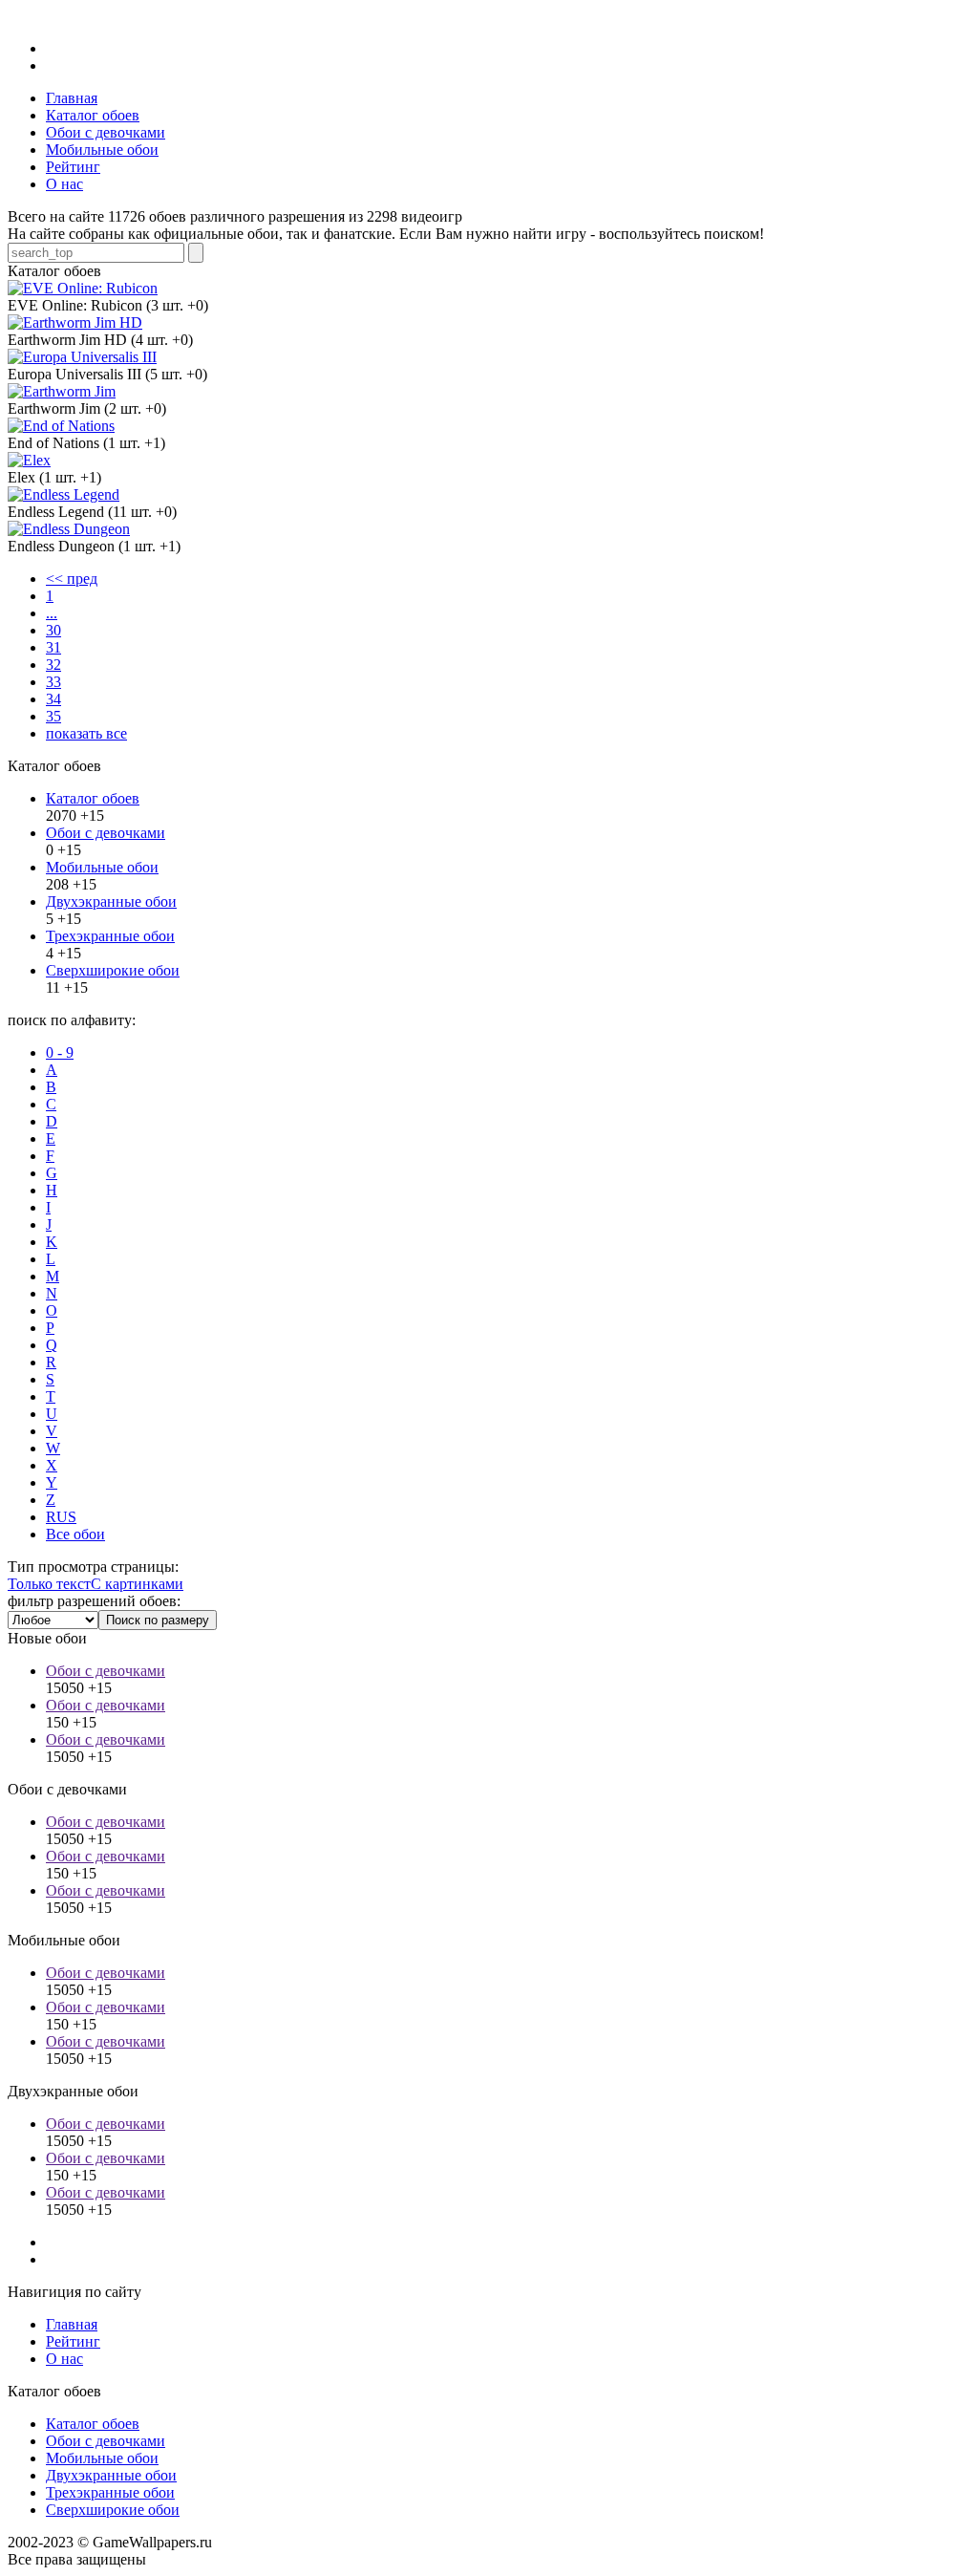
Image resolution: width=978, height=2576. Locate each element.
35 (53, 716)
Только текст (49, 1584)
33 (53, 682)
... (52, 613)
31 (53, 647)
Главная (72, 2324)
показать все (86, 733)
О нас (64, 2359)
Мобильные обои (102, 867)
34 (53, 699)
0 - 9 (60, 1052)
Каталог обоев (93, 798)
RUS (61, 1517)
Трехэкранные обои (110, 936)
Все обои (75, 1534)
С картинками (137, 1584)
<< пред (72, 579)
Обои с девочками (106, 833)
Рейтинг (73, 2341)
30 (53, 630)
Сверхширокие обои (113, 970)
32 (53, 665)
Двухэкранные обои (111, 902)
